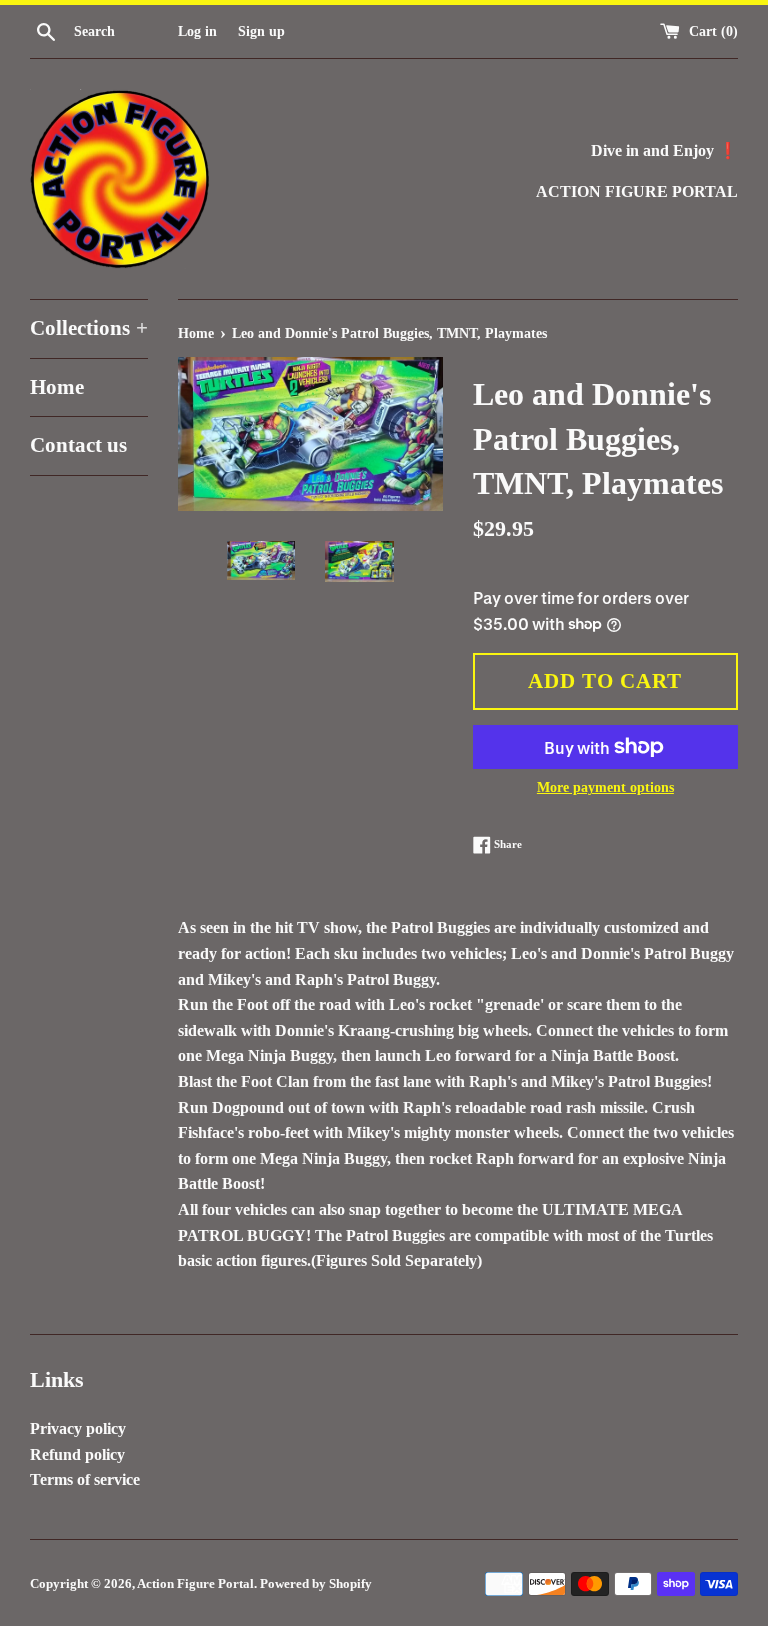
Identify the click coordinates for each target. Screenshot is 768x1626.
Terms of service (85, 1479)
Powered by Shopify (316, 1584)
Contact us (78, 445)
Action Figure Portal (195, 1584)
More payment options (605, 787)
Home (57, 387)
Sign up (261, 31)
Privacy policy (78, 1428)
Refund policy (77, 1454)
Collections (89, 328)
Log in (197, 31)
